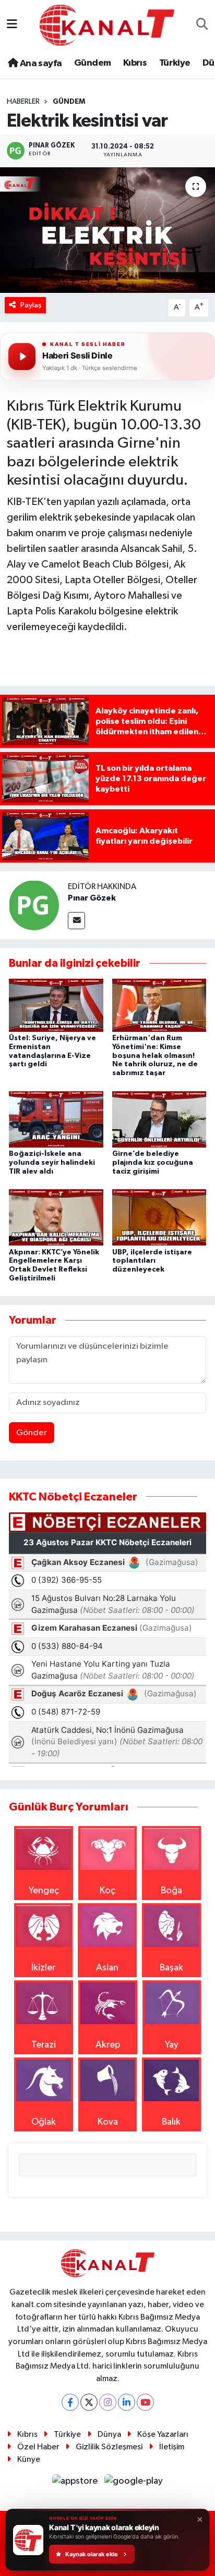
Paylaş (31, 305)
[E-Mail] (76, 921)
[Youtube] (145, 2402)
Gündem (92, 63)
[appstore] (76, 2483)
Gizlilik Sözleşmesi (109, 2447)
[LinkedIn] (127, 2402)
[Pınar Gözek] (34, 905)
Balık (171, 2122)
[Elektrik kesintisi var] (107, 230)
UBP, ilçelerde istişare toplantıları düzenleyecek (152, 1261)
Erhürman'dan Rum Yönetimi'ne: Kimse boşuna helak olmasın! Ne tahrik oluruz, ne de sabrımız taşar (155, 1056)
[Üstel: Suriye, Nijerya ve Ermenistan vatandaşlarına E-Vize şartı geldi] (56, 1005)
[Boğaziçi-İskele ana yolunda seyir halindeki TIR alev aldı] (56, 1119)
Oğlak (44, 2122)
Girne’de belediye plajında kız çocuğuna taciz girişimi (153, 1163)
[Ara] (202, 25)
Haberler (23, 102)
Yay (172, 2045)
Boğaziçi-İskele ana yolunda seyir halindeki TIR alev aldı (52, 1163)
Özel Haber (38, 2447)
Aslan (107, 1968)
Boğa (171, 1891)
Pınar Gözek (92, 898)
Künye (29, 2460)
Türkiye (175, 63)
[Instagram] (108, 2402)
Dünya (109, 2435)
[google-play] (134, 2483)
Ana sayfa (40, 64)
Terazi (44, 2045)
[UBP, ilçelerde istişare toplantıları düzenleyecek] (159, 1217)
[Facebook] (70, 2402)
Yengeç (44, 1891)
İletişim (172, 2447)
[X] (89, 2402)
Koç (107, 1891)
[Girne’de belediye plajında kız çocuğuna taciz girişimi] (159, 1119)
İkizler (43, 1968)
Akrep (108, 2045)
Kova (108, 2122)
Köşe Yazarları (163, 2435)
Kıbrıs (135, 63)
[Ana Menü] (12, 25)
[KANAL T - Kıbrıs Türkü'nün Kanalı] (107, 25)
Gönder (32, 1433)
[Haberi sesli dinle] (22, 356)
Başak (171, 1968)
